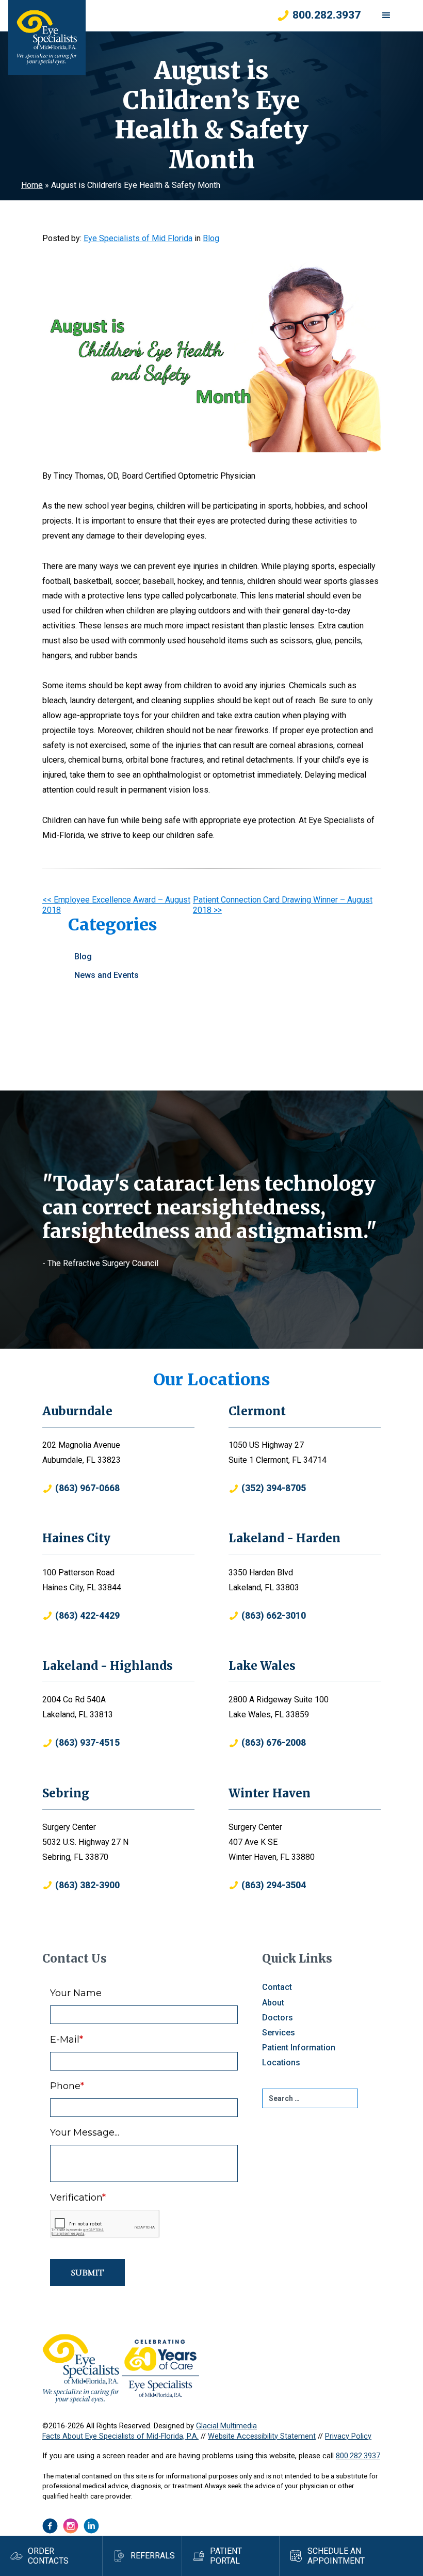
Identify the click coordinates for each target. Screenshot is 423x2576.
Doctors (278, 2018)
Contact (277, 1987)
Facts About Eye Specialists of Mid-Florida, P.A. (120, 2436)
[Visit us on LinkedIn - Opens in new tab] (91, 2526)
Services (279, 2033)
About (273, 2003)
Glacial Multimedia (226, 2426)
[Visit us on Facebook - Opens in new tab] (50, 2526)
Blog (211, 238)
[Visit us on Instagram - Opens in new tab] (71, 2526)
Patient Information (299, 2048)
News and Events (107, 975)
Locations (281, 2063)
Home (32, 185)
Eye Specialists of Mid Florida (138, 238)
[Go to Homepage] (47, 37)
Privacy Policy (348, 2436)
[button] (386, 15)
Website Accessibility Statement (262, 2436)
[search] (310, 2098)
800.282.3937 (358, 2456)
